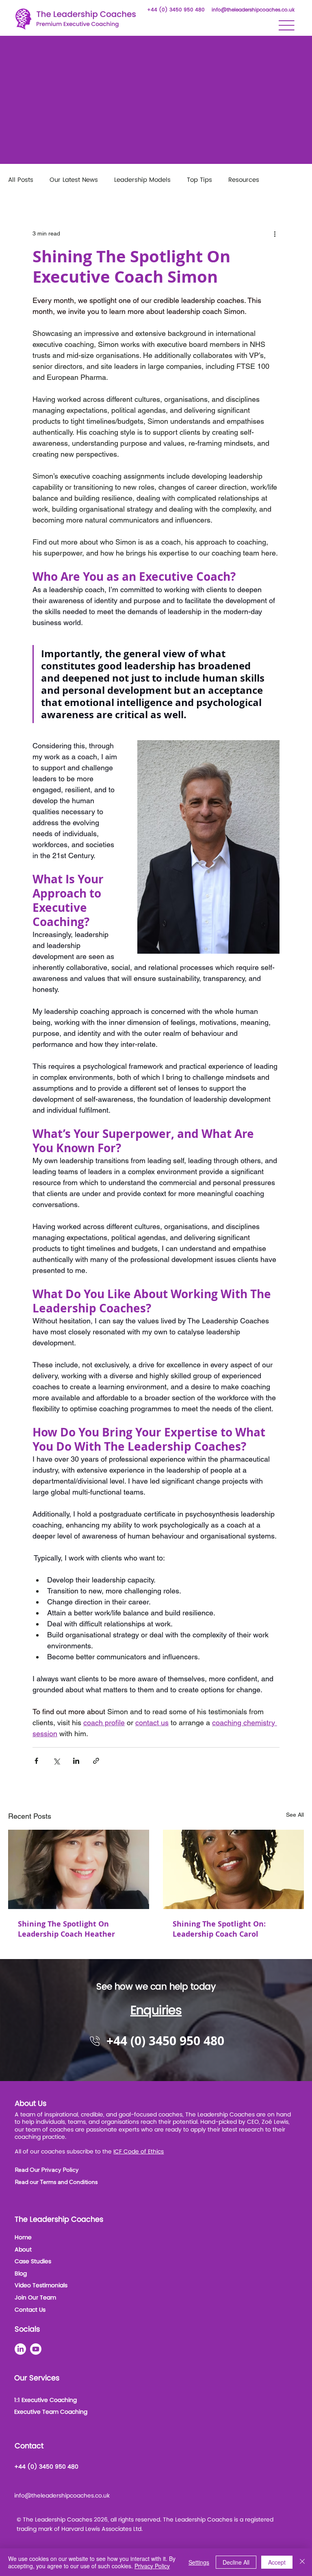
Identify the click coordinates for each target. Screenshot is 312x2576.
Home (23, 2237)
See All (295, 1815)
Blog (21, 2274)
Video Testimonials (41, 2285)
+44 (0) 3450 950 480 (176, 10)
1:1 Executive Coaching (45, 2400)
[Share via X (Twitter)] (56, 1761)
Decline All (236, 2562)
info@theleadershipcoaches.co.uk (253, 10)
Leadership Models (142, 180)
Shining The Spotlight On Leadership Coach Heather (66, 1929)
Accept (277, 2562)
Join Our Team (35, 2298)
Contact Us (30, 2310)
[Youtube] (36, 2349)
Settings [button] (199, 2562)
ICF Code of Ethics (139, 2152)
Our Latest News (74, 180)
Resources (244, 180)
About (23, 2250)
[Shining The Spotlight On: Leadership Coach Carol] (233, 1869)
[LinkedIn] (20, 2349)
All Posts (21, 180)
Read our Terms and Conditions (56, 2182)
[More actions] (275, 234)
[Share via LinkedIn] (76, 1761)
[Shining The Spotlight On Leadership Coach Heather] (79, 1869)
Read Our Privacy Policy (47, 2170)
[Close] (302, 2562)
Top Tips (199, 180)
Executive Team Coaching (51, 2412)
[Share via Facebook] (36, 1761)
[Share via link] (96, 1761)
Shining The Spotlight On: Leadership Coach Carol (219, 1929)
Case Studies (33, 2261)
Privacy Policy (152, 2566)
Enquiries (156, 2011)
